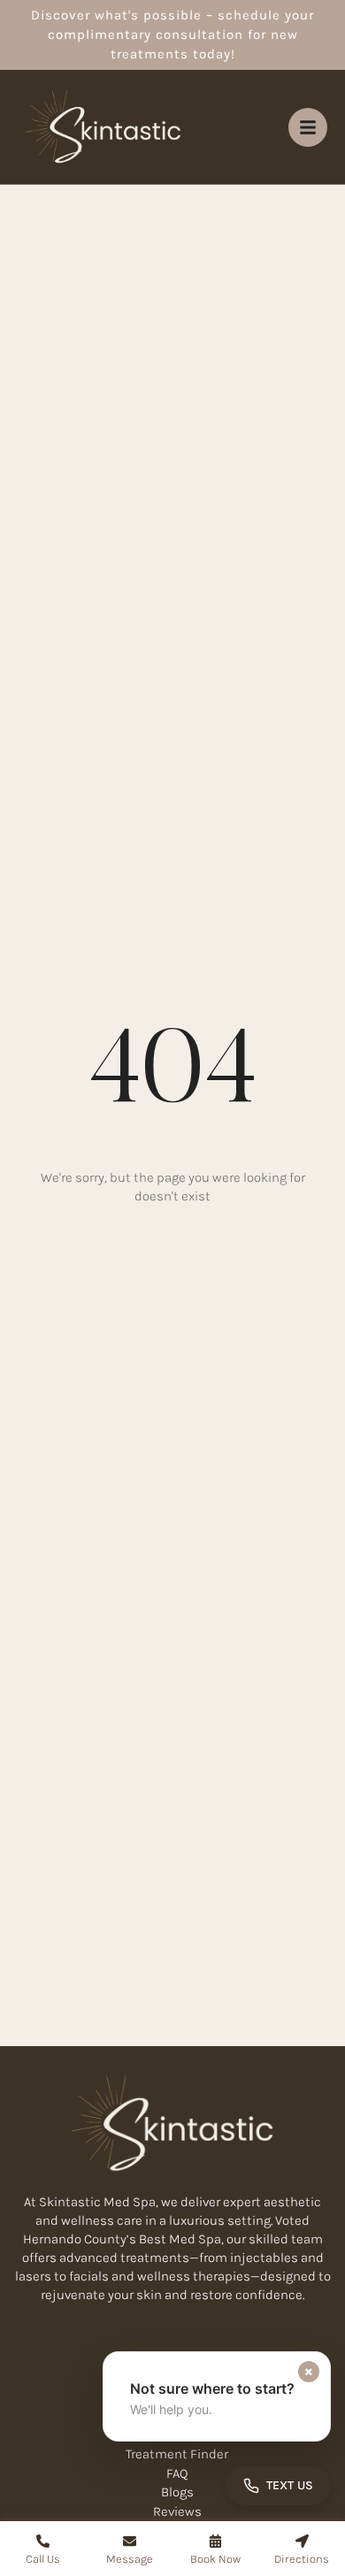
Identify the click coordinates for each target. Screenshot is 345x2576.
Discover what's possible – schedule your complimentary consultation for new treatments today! (172, 34)
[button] (217, 2396)
